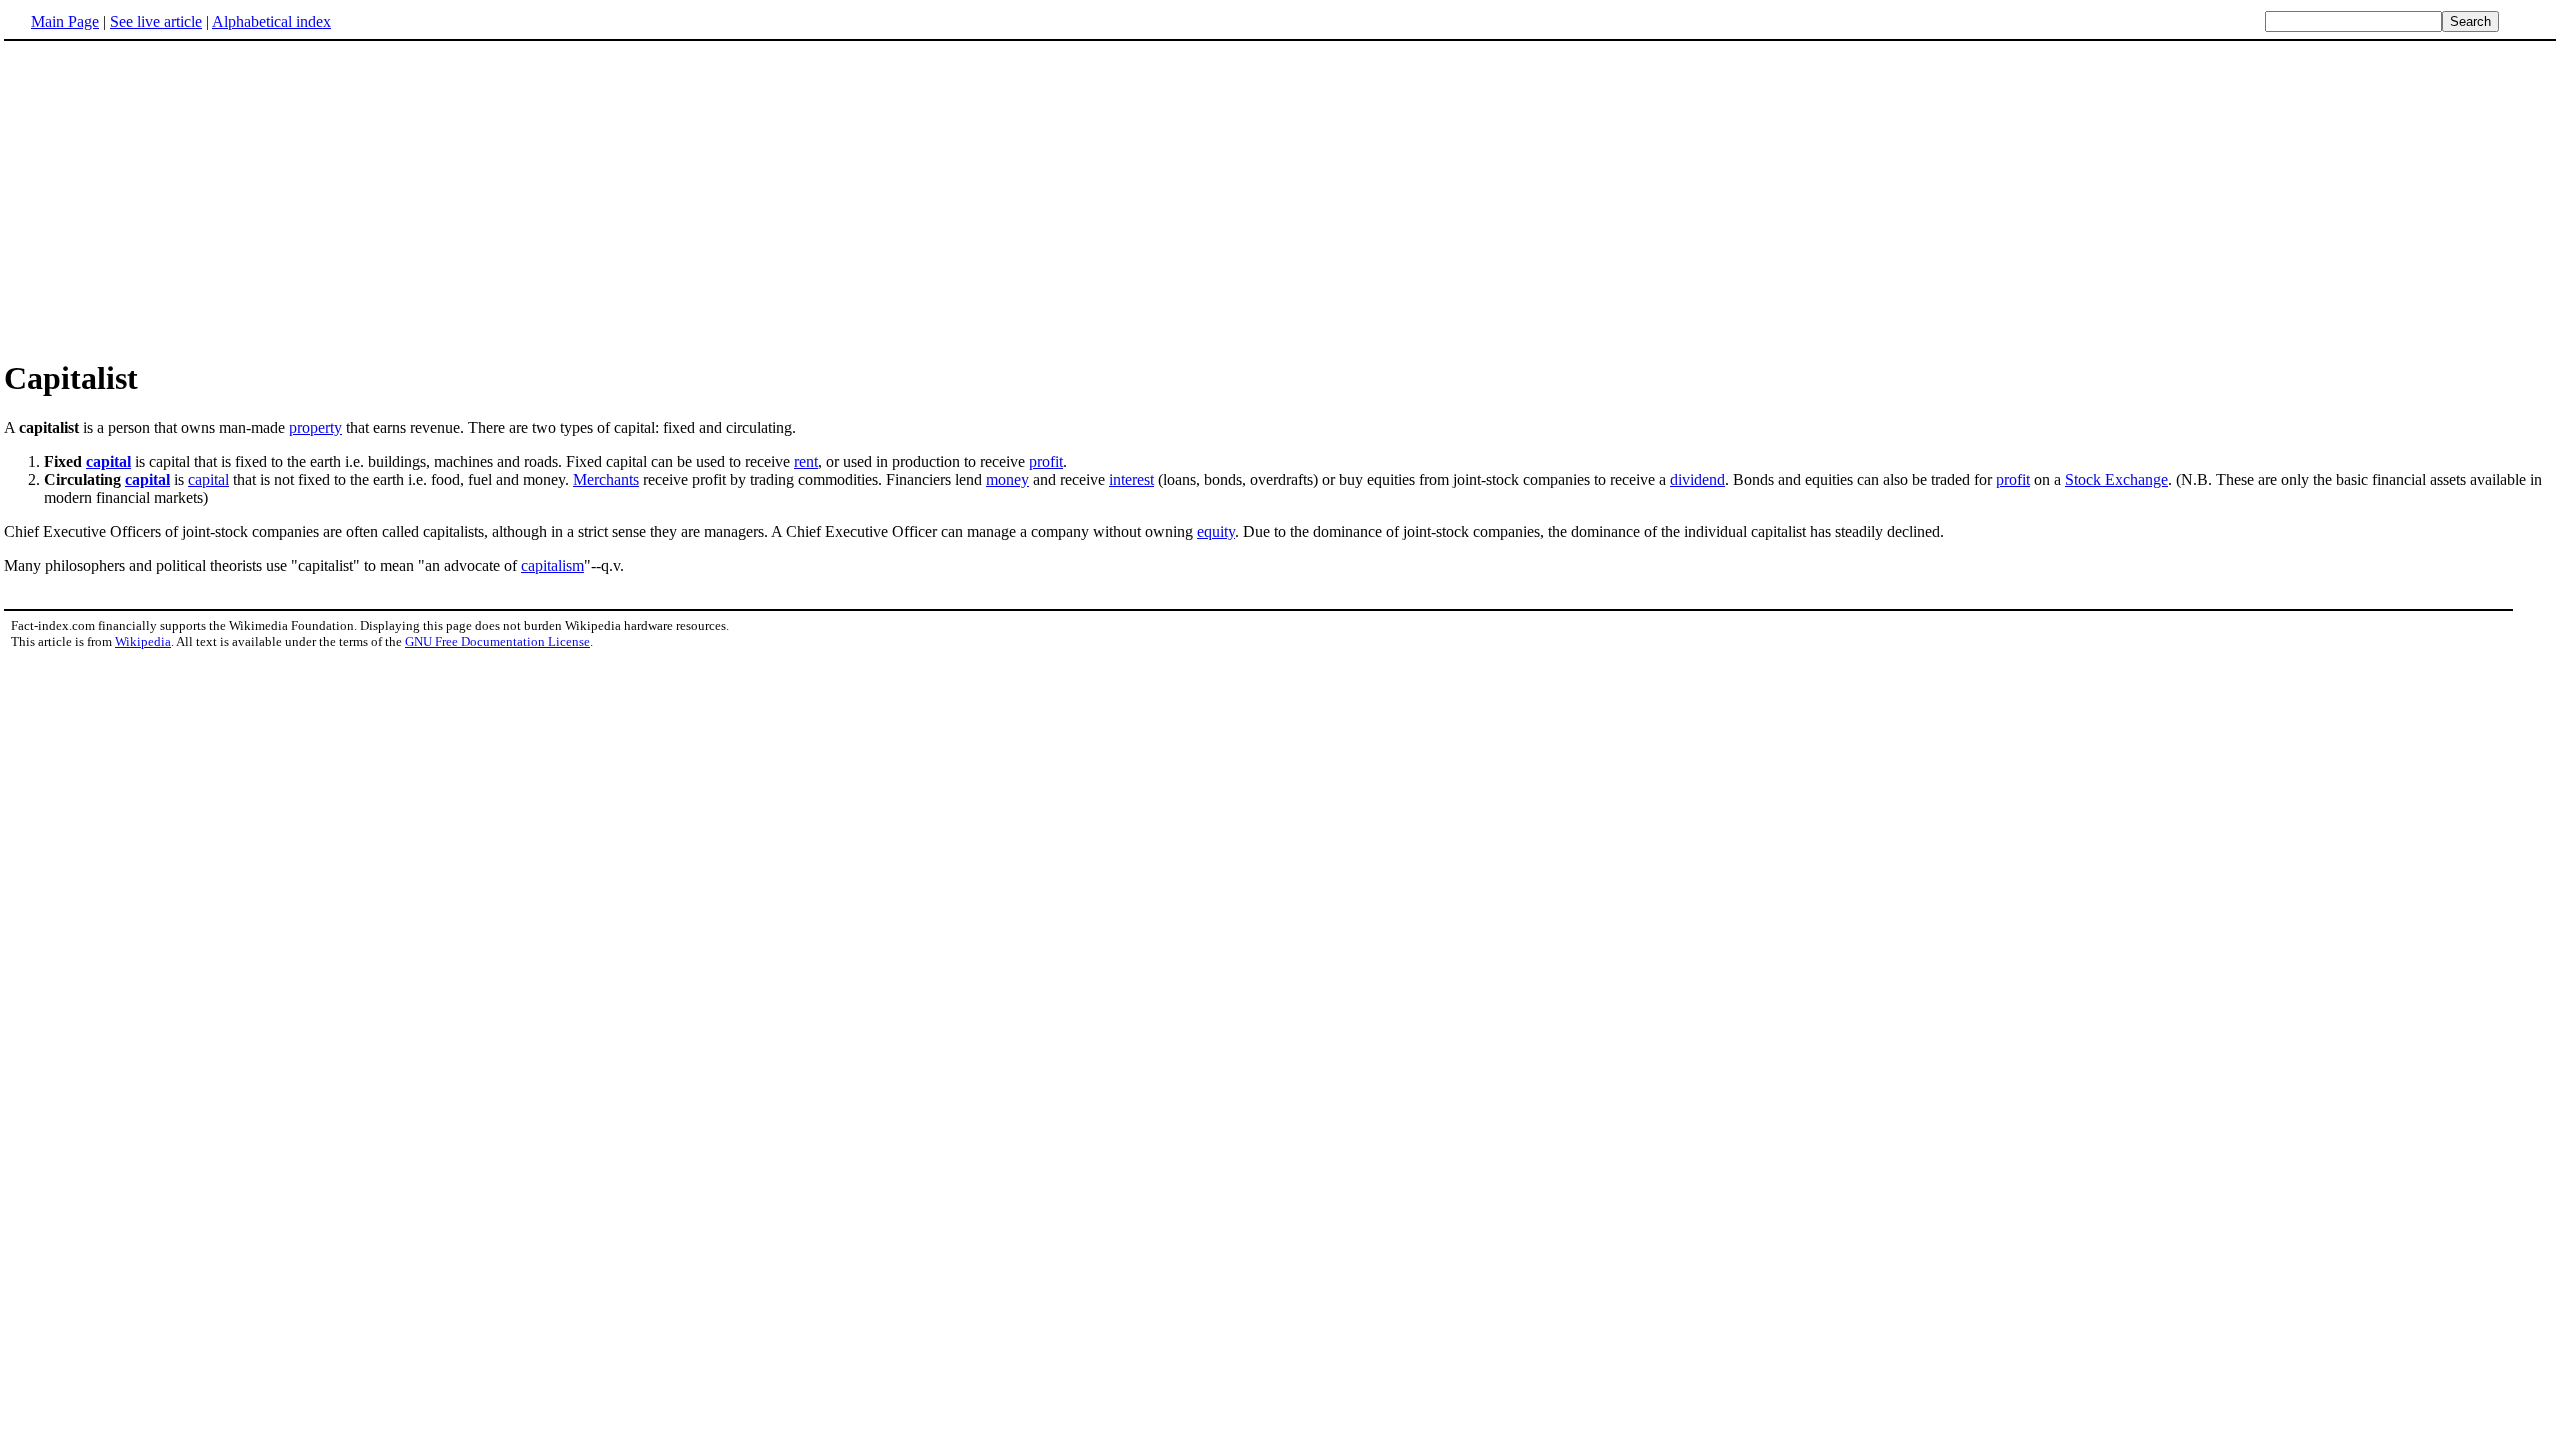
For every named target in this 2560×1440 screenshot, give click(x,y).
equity (1216, 531)
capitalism (552, 565)
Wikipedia (143, 641)
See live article (156, 21)
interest (1131, 479)
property (315, 427)
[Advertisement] (172, 199)
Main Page (65, 21)
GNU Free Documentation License (497, 641)
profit (1046, 461)
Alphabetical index (271, 21)
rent (806, 461)
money (1007, 479)
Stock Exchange (2116, 479)
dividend (1697, 479)
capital (108, 461)
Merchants (606, 479)
